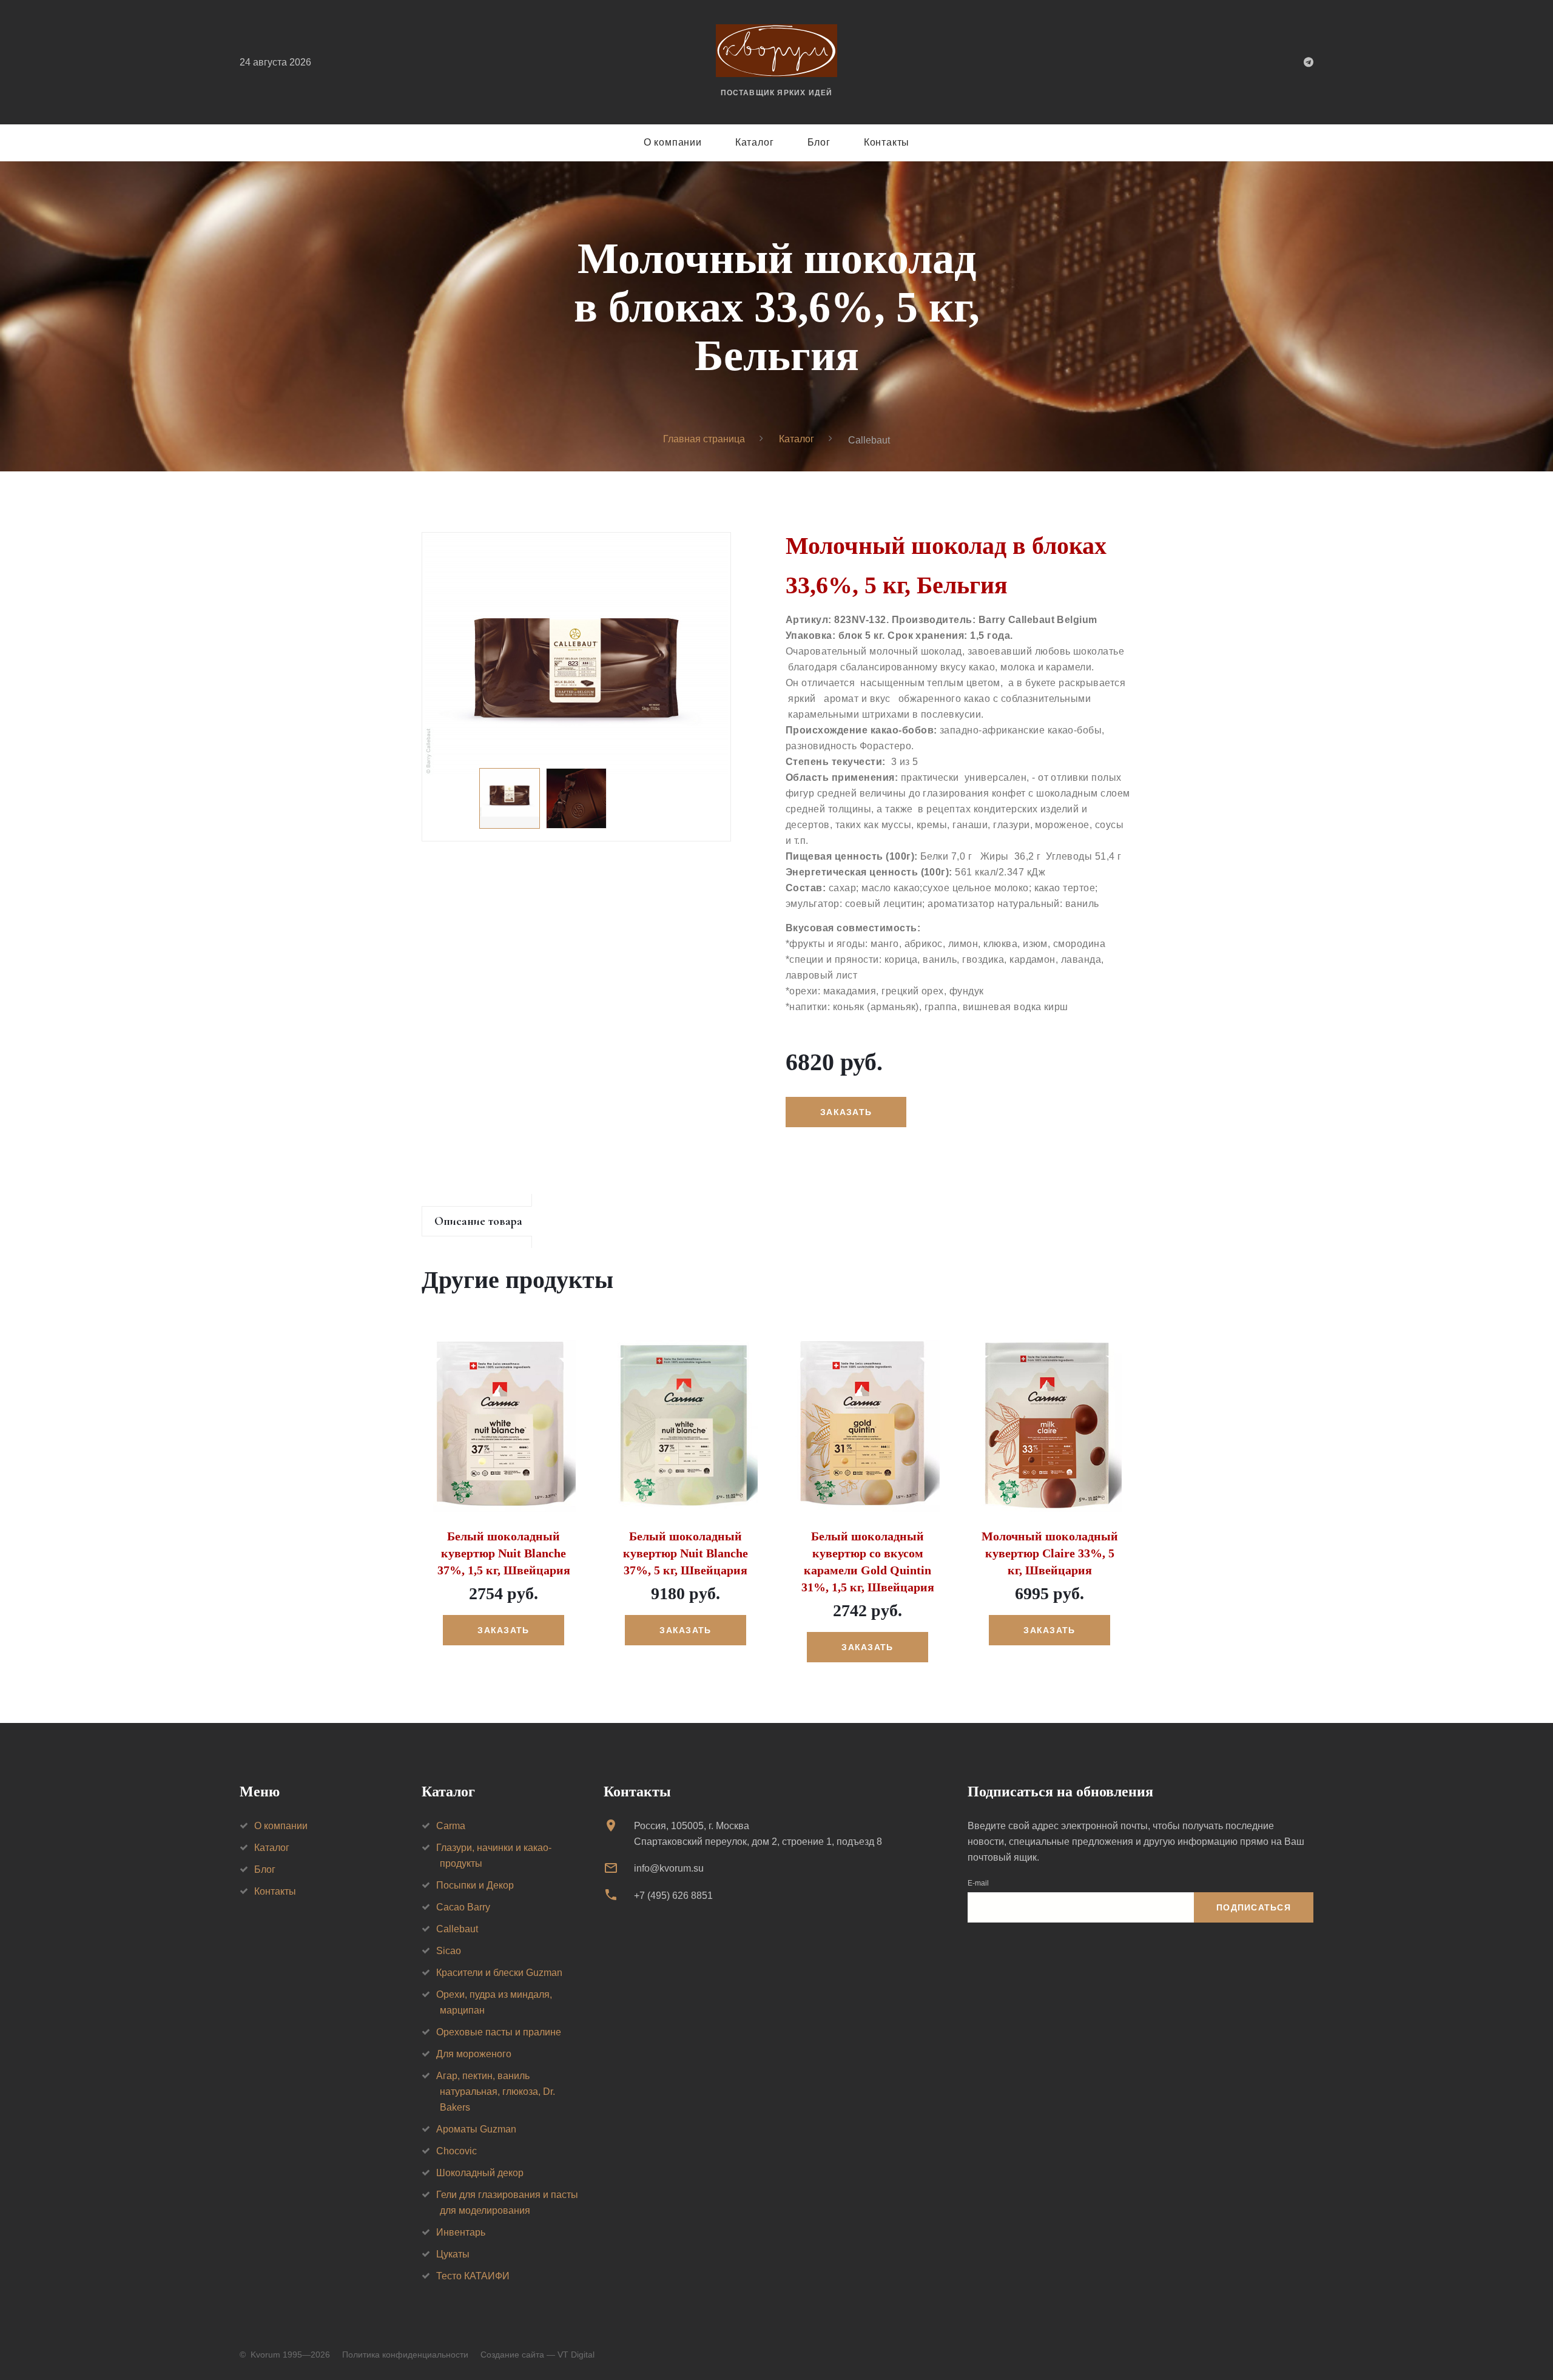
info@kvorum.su (669, 1868)
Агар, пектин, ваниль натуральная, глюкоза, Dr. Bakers (496, 2092)
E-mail (978, 1883)
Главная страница (704, 439)
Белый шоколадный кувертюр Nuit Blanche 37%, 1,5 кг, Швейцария (504, 1553)
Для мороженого (474, 2054)
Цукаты (453, 2254)
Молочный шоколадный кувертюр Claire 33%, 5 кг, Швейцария (1050, 1553)
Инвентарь (461, 2232)
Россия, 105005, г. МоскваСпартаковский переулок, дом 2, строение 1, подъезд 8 (758, 1834)
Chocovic (456, 2151)
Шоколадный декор (480, 2173)
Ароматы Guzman (476, 2129)
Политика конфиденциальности (405, 2355)
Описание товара (478, 1221)
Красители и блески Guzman (499, 1973)
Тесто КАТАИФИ (473, 2276)
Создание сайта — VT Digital (537, 2355)
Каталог (755, 142)
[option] (576, 654)
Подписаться (1254, 1907)
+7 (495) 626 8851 (673, 1896)
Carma (451, 1826)
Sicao (449, 1951)
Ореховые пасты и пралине (499, 2032)
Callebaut (457, 1929)
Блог (819, 142)
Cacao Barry (463, 1907)
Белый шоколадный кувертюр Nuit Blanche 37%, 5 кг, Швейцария (686, 1553)
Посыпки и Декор (475, 1885)
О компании (673, 142)
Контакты (887, 142)
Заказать (503, 1630)
